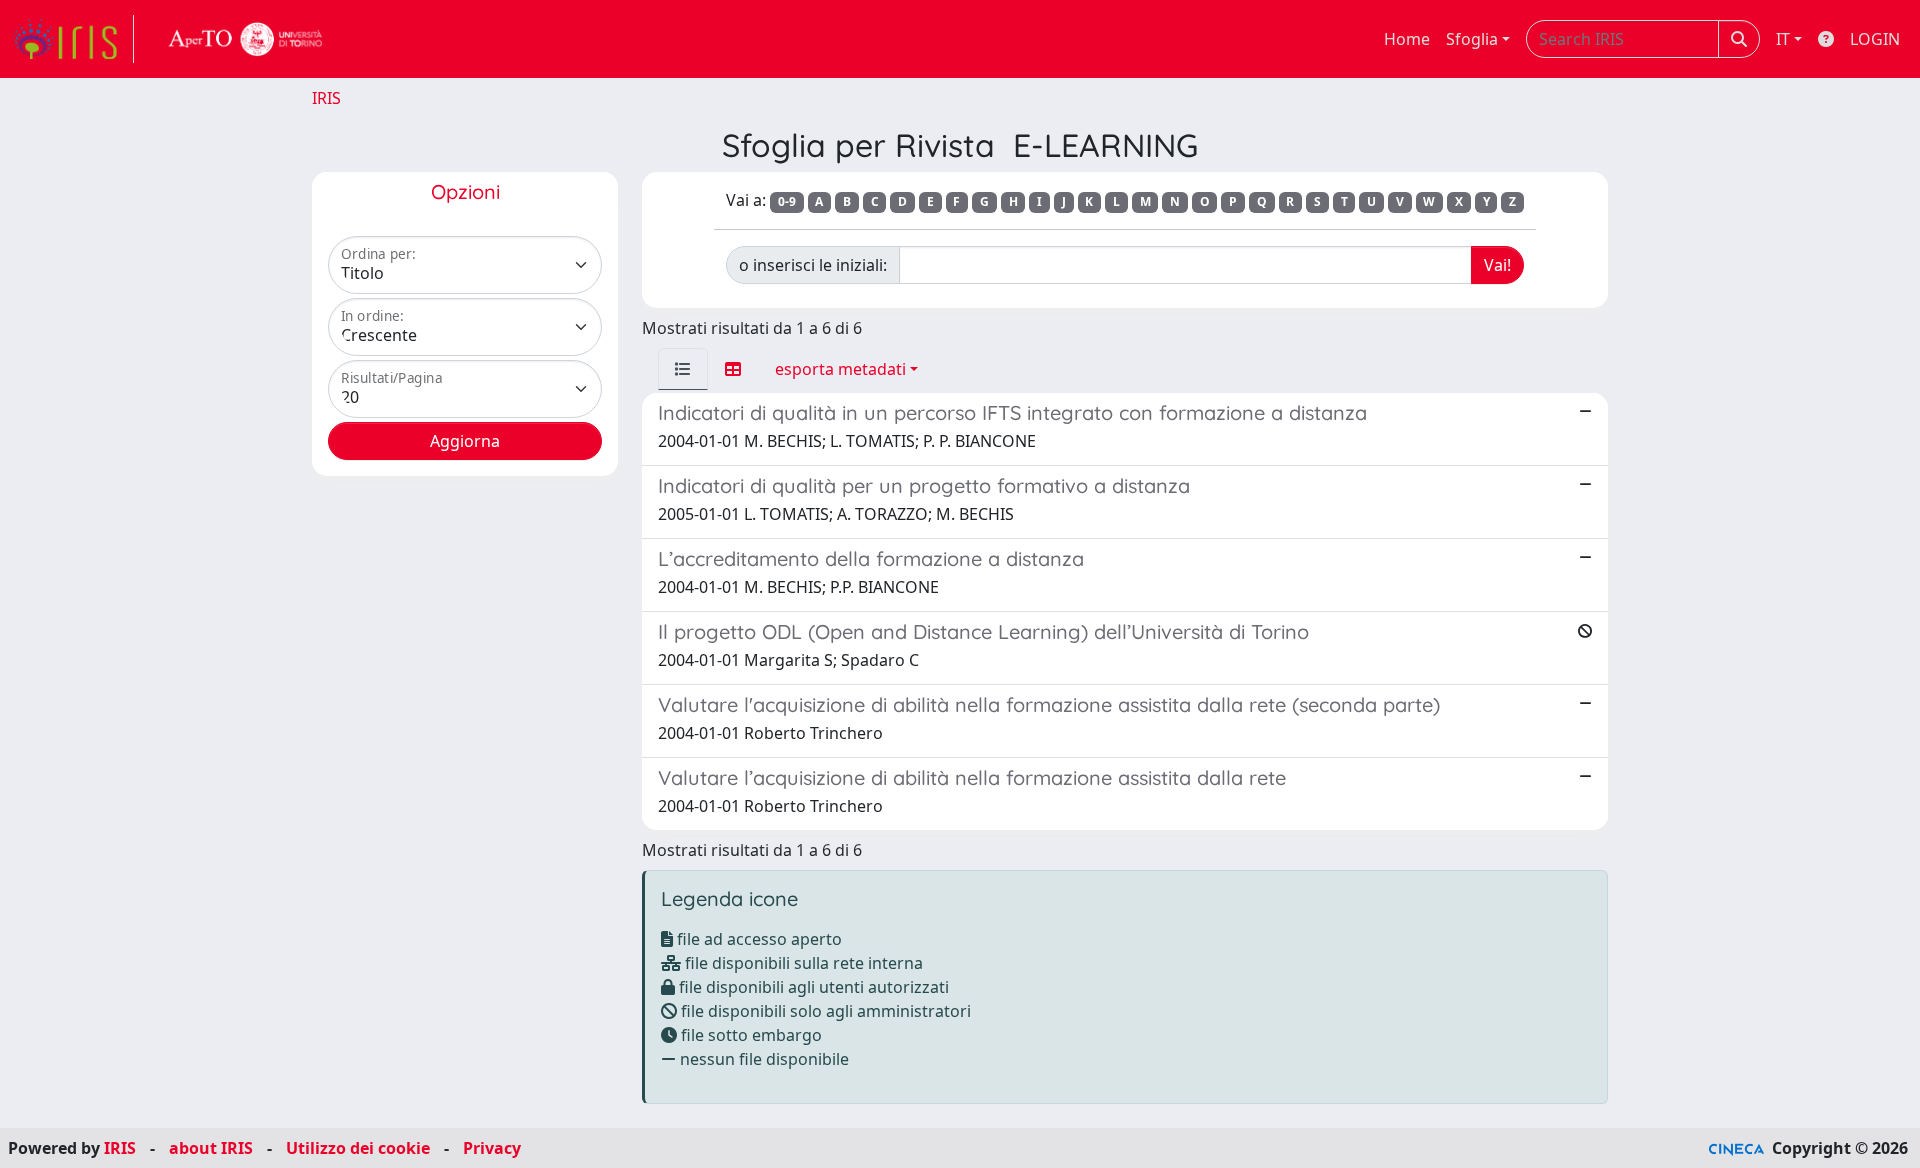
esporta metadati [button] (840, 369)
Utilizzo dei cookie (358, 1148)
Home (1407, 39)
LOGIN (1875, 39)
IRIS (326, 98)
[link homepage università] (246, 39)
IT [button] (1783, 39)
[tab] (683, 369)
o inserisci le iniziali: (813, 265)
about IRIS (211, 1148)
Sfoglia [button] (1472, 39)
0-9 (787, 201)
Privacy (492, 1148)
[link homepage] (73, 39)
